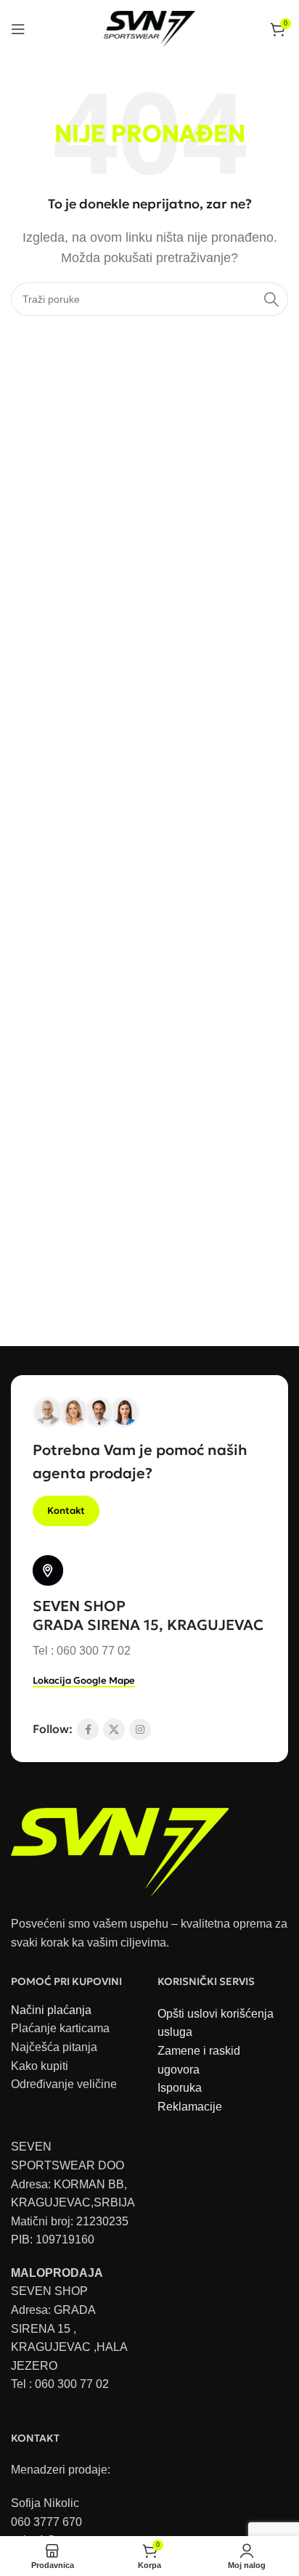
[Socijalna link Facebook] (88, 1729)
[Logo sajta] (150, 28)
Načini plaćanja (51, 2010)
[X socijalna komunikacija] (114, 1729)
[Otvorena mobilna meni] (18, 29)
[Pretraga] (271, 299)
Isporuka (180, 2088)
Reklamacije (190, 2107)
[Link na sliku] (120, 1845)
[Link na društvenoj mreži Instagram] (140, 1729)
